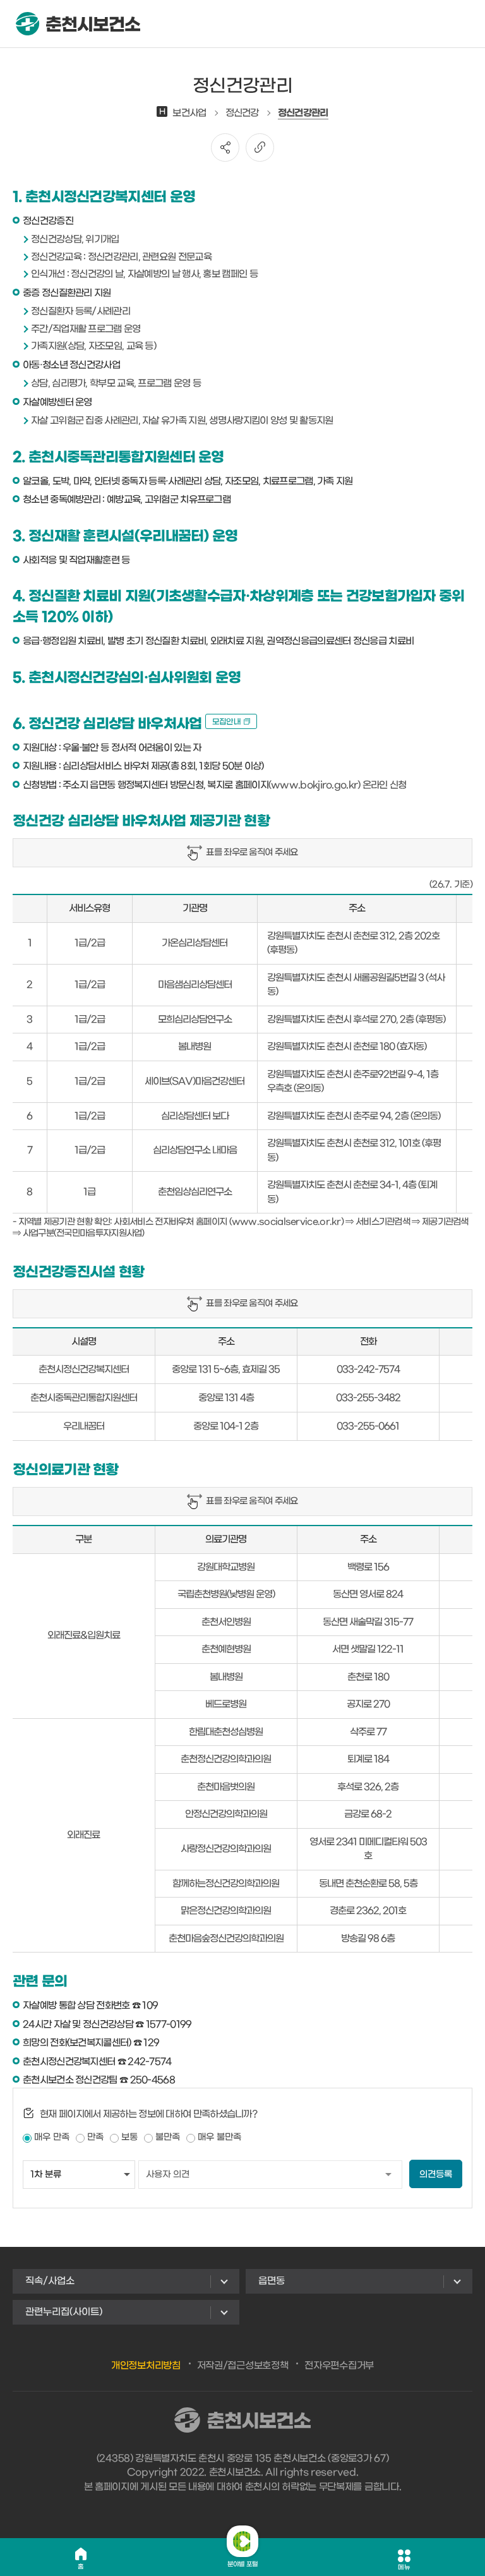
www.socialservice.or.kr (286, 1222)
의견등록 (436, 2175)
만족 (95, 2137)
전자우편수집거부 (339, 2366)
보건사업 (183, 113)
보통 (129, 2137)
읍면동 (272, 2281)
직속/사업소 (50, 2281)
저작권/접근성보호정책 (243, 2366)
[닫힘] (242, 2541)
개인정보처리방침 (146, 2366)
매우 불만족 (219, 2137)
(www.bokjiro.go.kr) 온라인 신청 (338, 785)
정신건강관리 (303, 113)
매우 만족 (52, 2137)
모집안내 (226, 722)
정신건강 (242, 113)
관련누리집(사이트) (64, 2312)
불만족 (168, 2137)
